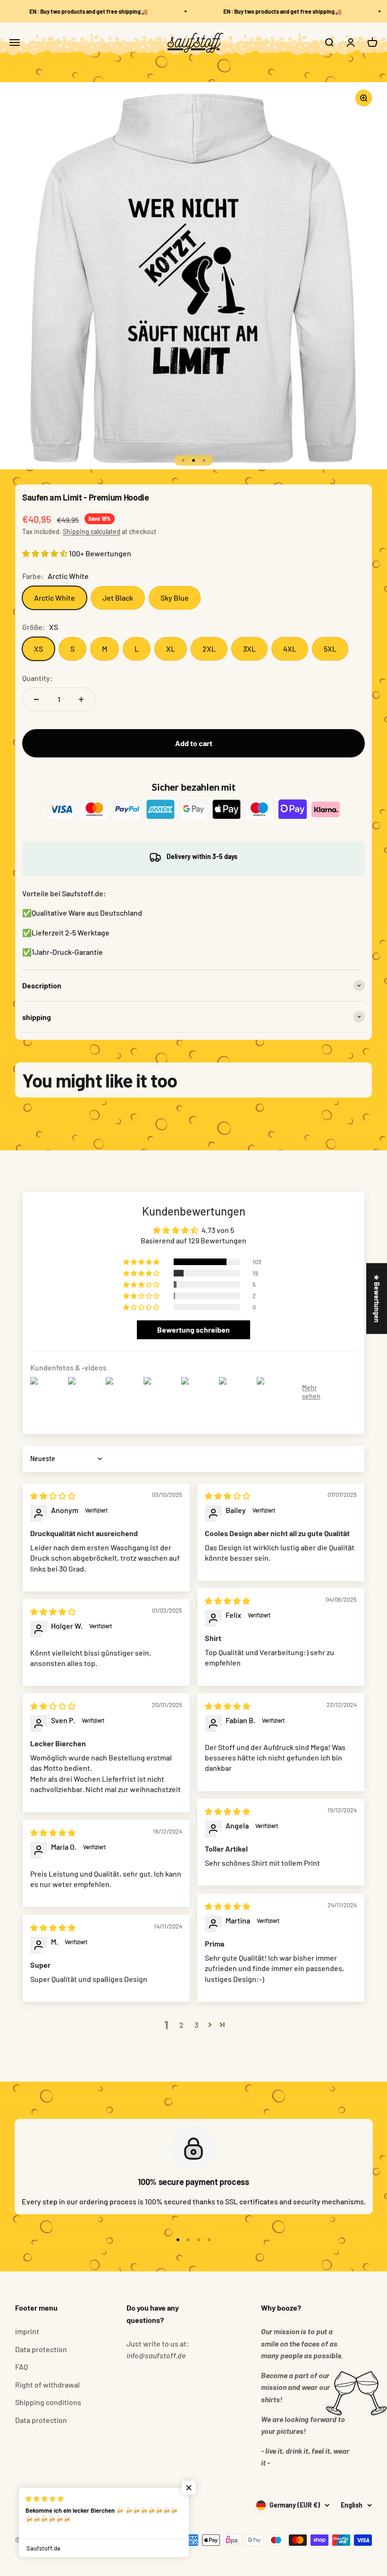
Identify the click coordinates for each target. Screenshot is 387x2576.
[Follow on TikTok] (70, 2505)
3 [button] (196, 2025)
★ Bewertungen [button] (377, 1298)
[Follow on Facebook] (21, 2505)
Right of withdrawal (47, 2385)
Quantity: (38, 678)
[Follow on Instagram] (46, 2505)
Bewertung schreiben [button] (193, 1330)
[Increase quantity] (81, 699)
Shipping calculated (92, 531)
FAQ (21, 2367)
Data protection (41, 2349)
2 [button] (181, 2025)
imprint (27, 2331)
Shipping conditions (48, 2402)
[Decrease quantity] (36, 699)
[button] (46, 553)
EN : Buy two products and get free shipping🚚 (75, 11)
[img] (53, 1496)
